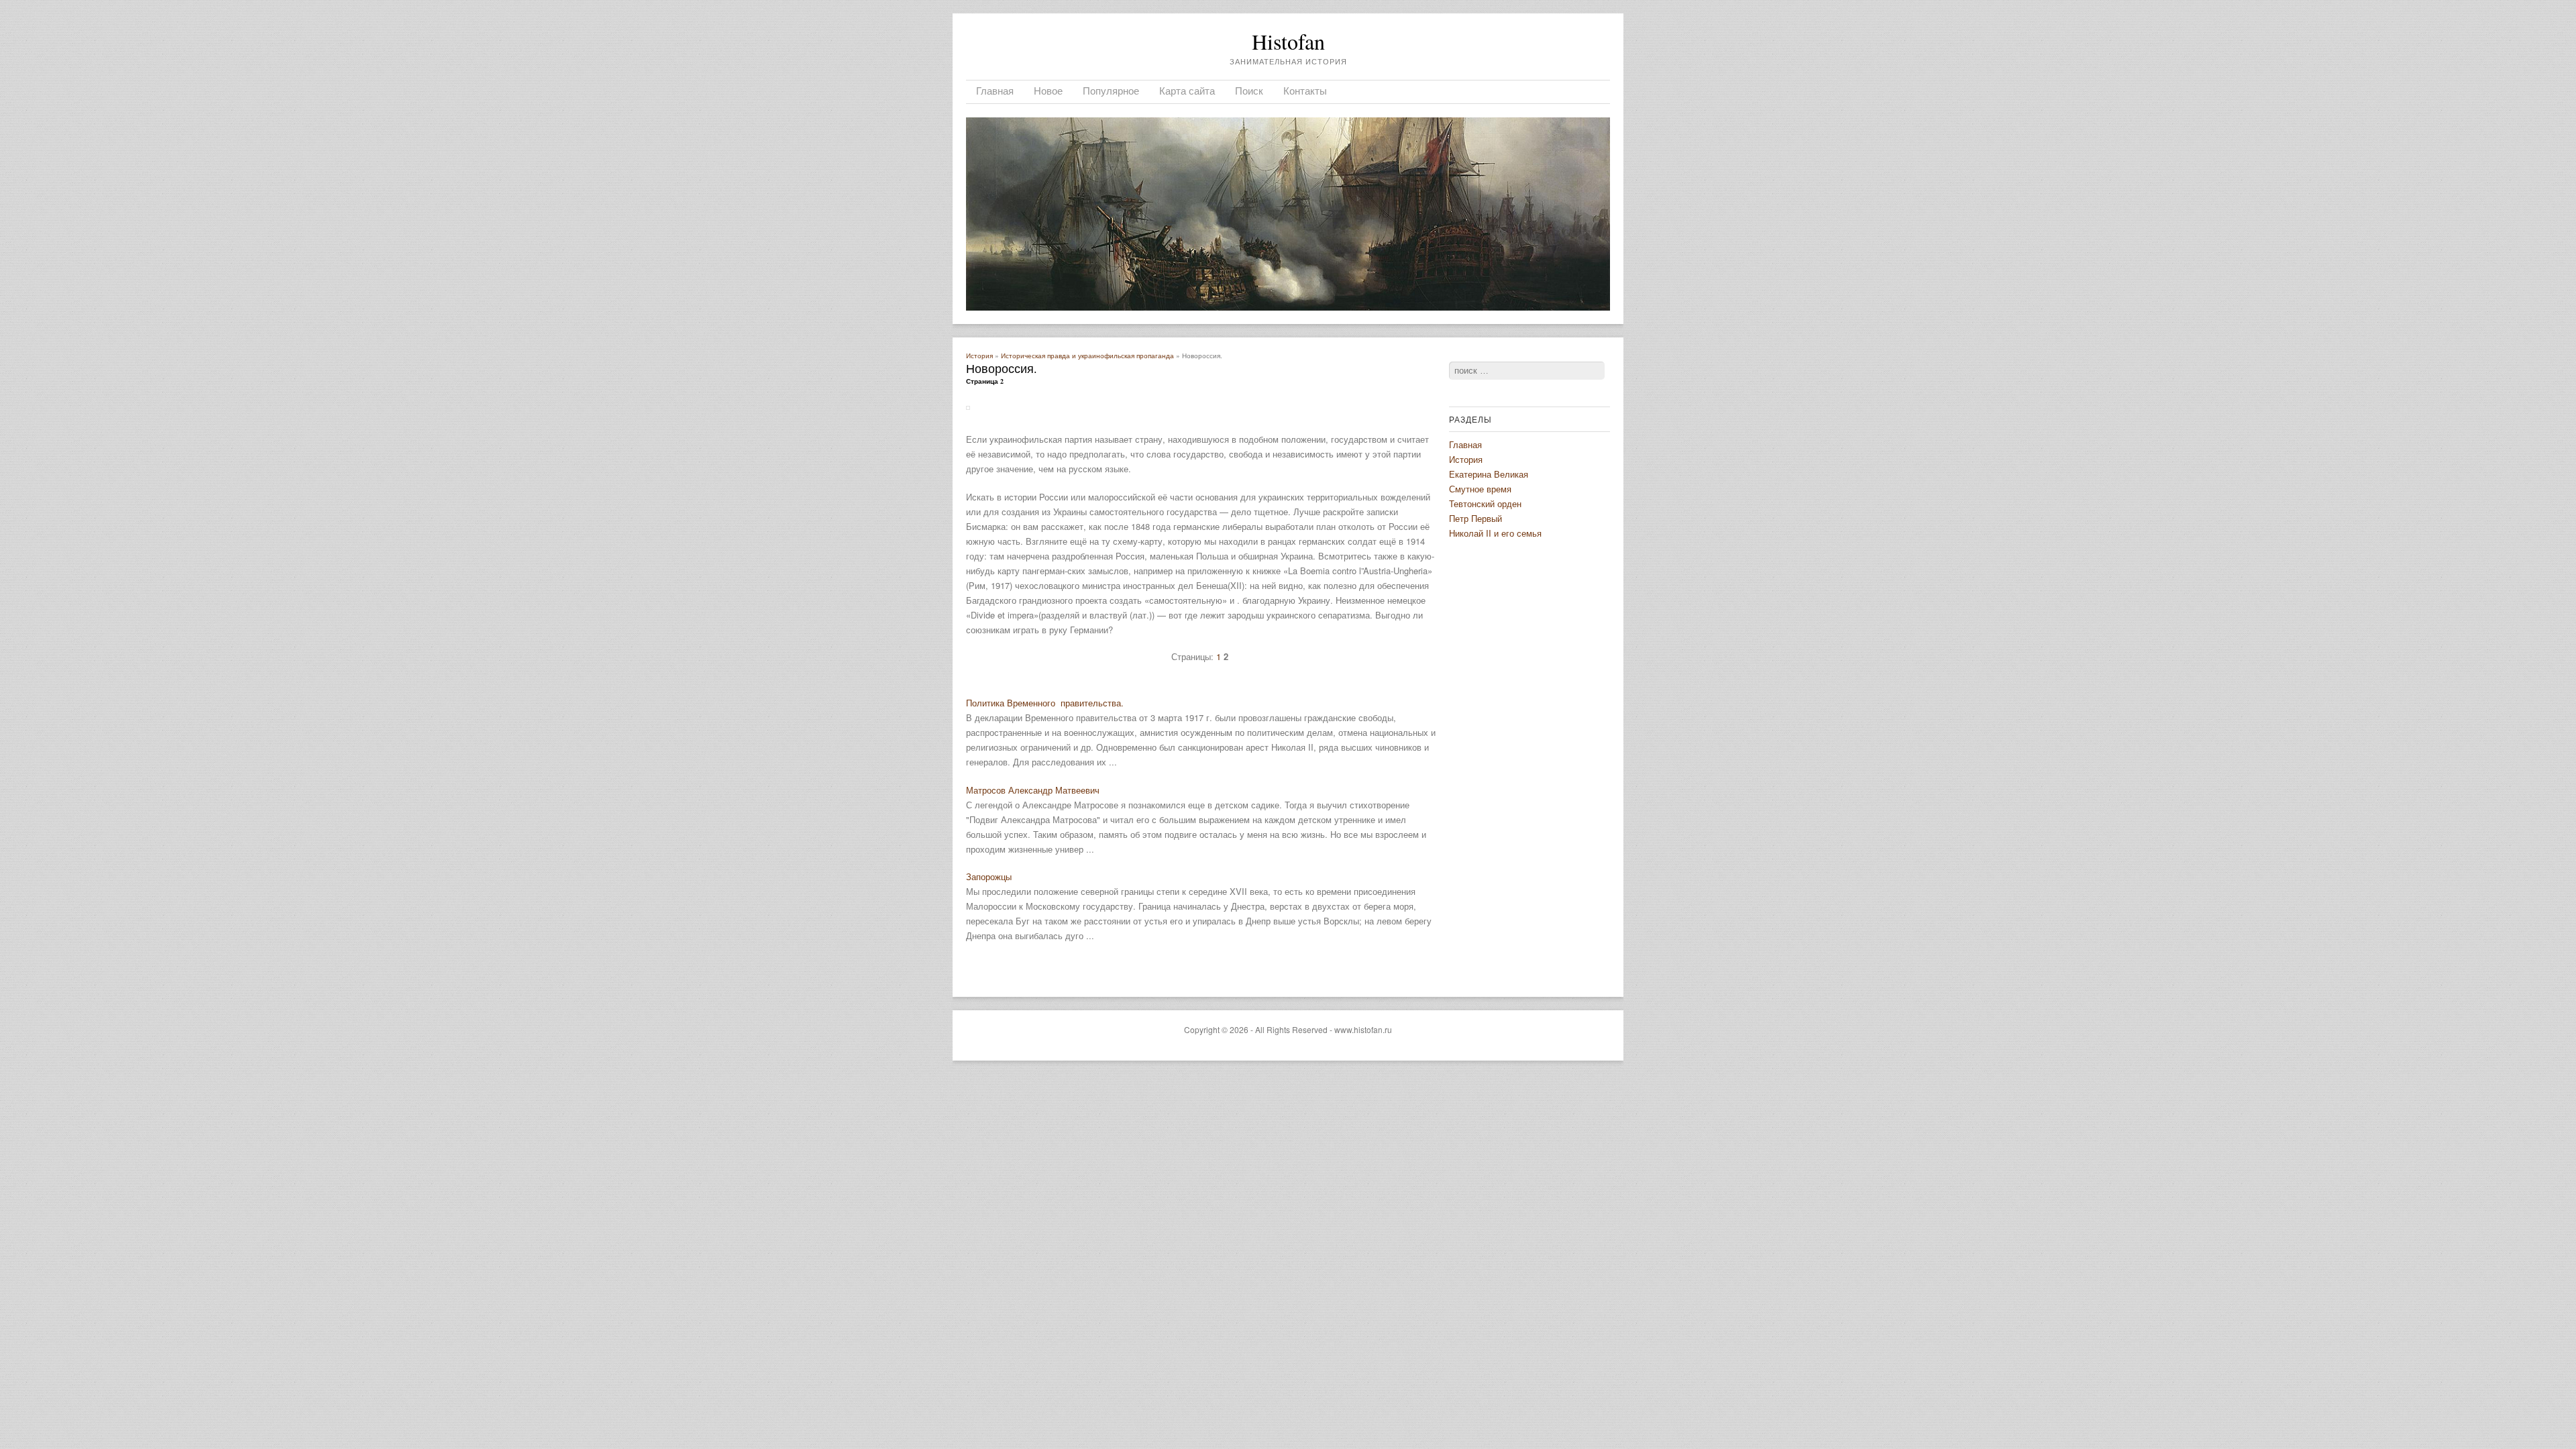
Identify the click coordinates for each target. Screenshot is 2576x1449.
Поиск (1249, 91)
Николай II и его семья (1495, 533)
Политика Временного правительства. (1045, 703)
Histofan (1288, 41)
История (979, 356)
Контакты (1305, 91)
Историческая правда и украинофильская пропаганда (1087, 356)
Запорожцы (989, 876)
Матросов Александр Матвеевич (1033, 790)
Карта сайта (1187, 91)
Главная (995, 91)
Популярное (1111, 91)
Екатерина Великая (1489, 474)
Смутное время (1480, 489)
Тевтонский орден (1485, 503)
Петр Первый (1475, 518)
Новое (1048, 91)
